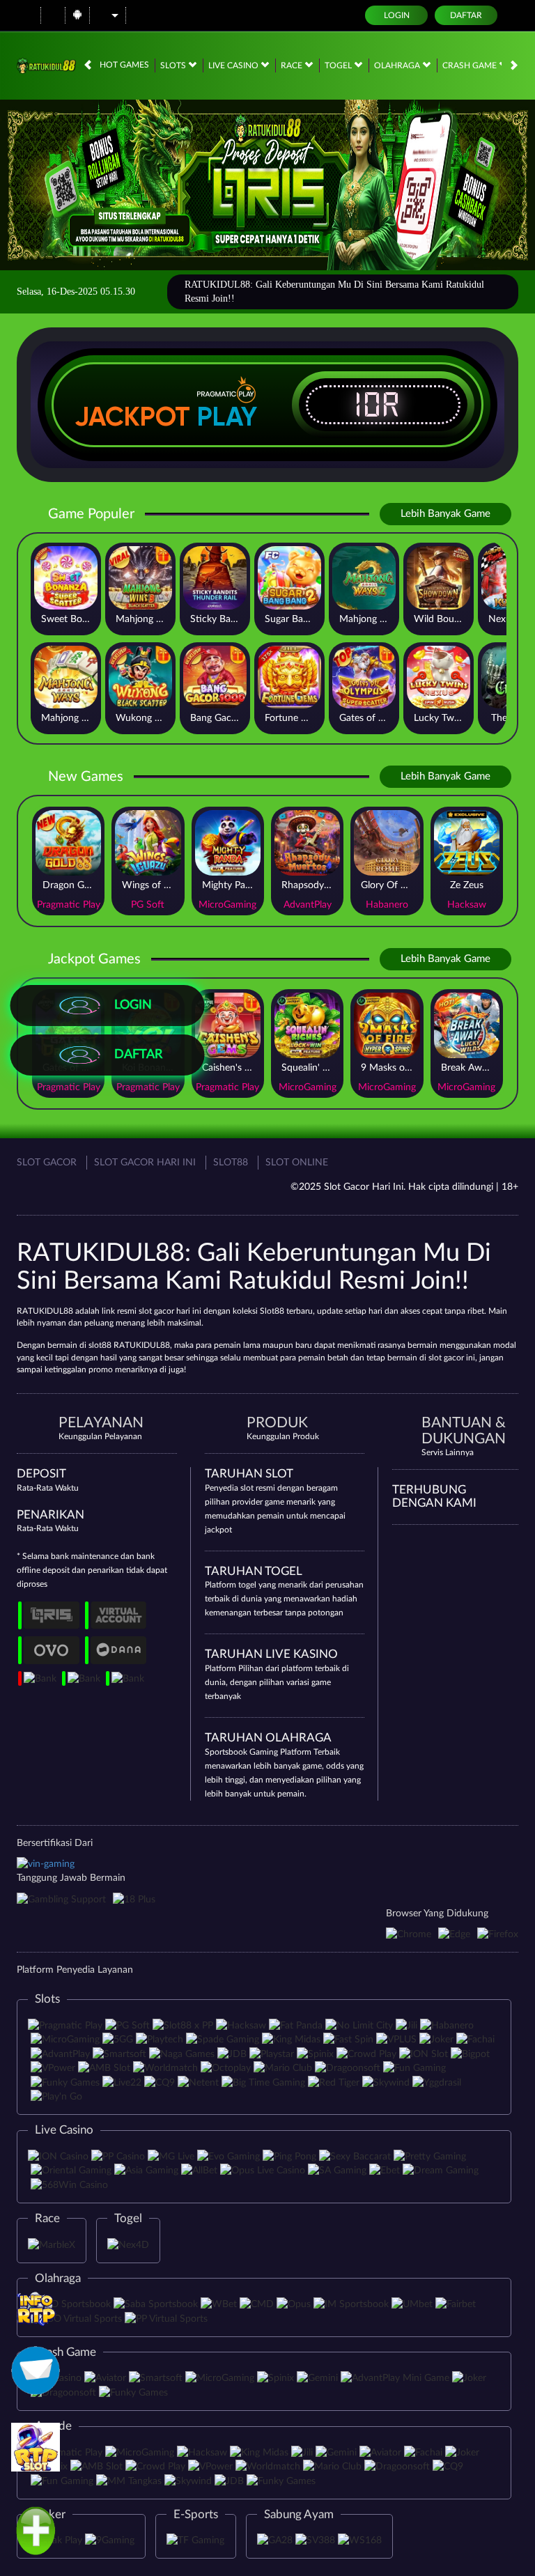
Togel (339, 65)
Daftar (466, 15)
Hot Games (124, 65)
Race (293, 65)
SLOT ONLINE (297, 1163)
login (397, 15)
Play (227, 417)
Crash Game (471, 65)
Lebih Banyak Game (445, 514)
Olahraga (398, 65)
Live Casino (234, 65)
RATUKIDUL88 (45, 1311)
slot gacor (446, 1358)
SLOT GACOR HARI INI (145, 1163)
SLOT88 (231, 1163)
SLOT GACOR (47, 1163)
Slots (174, 65)
